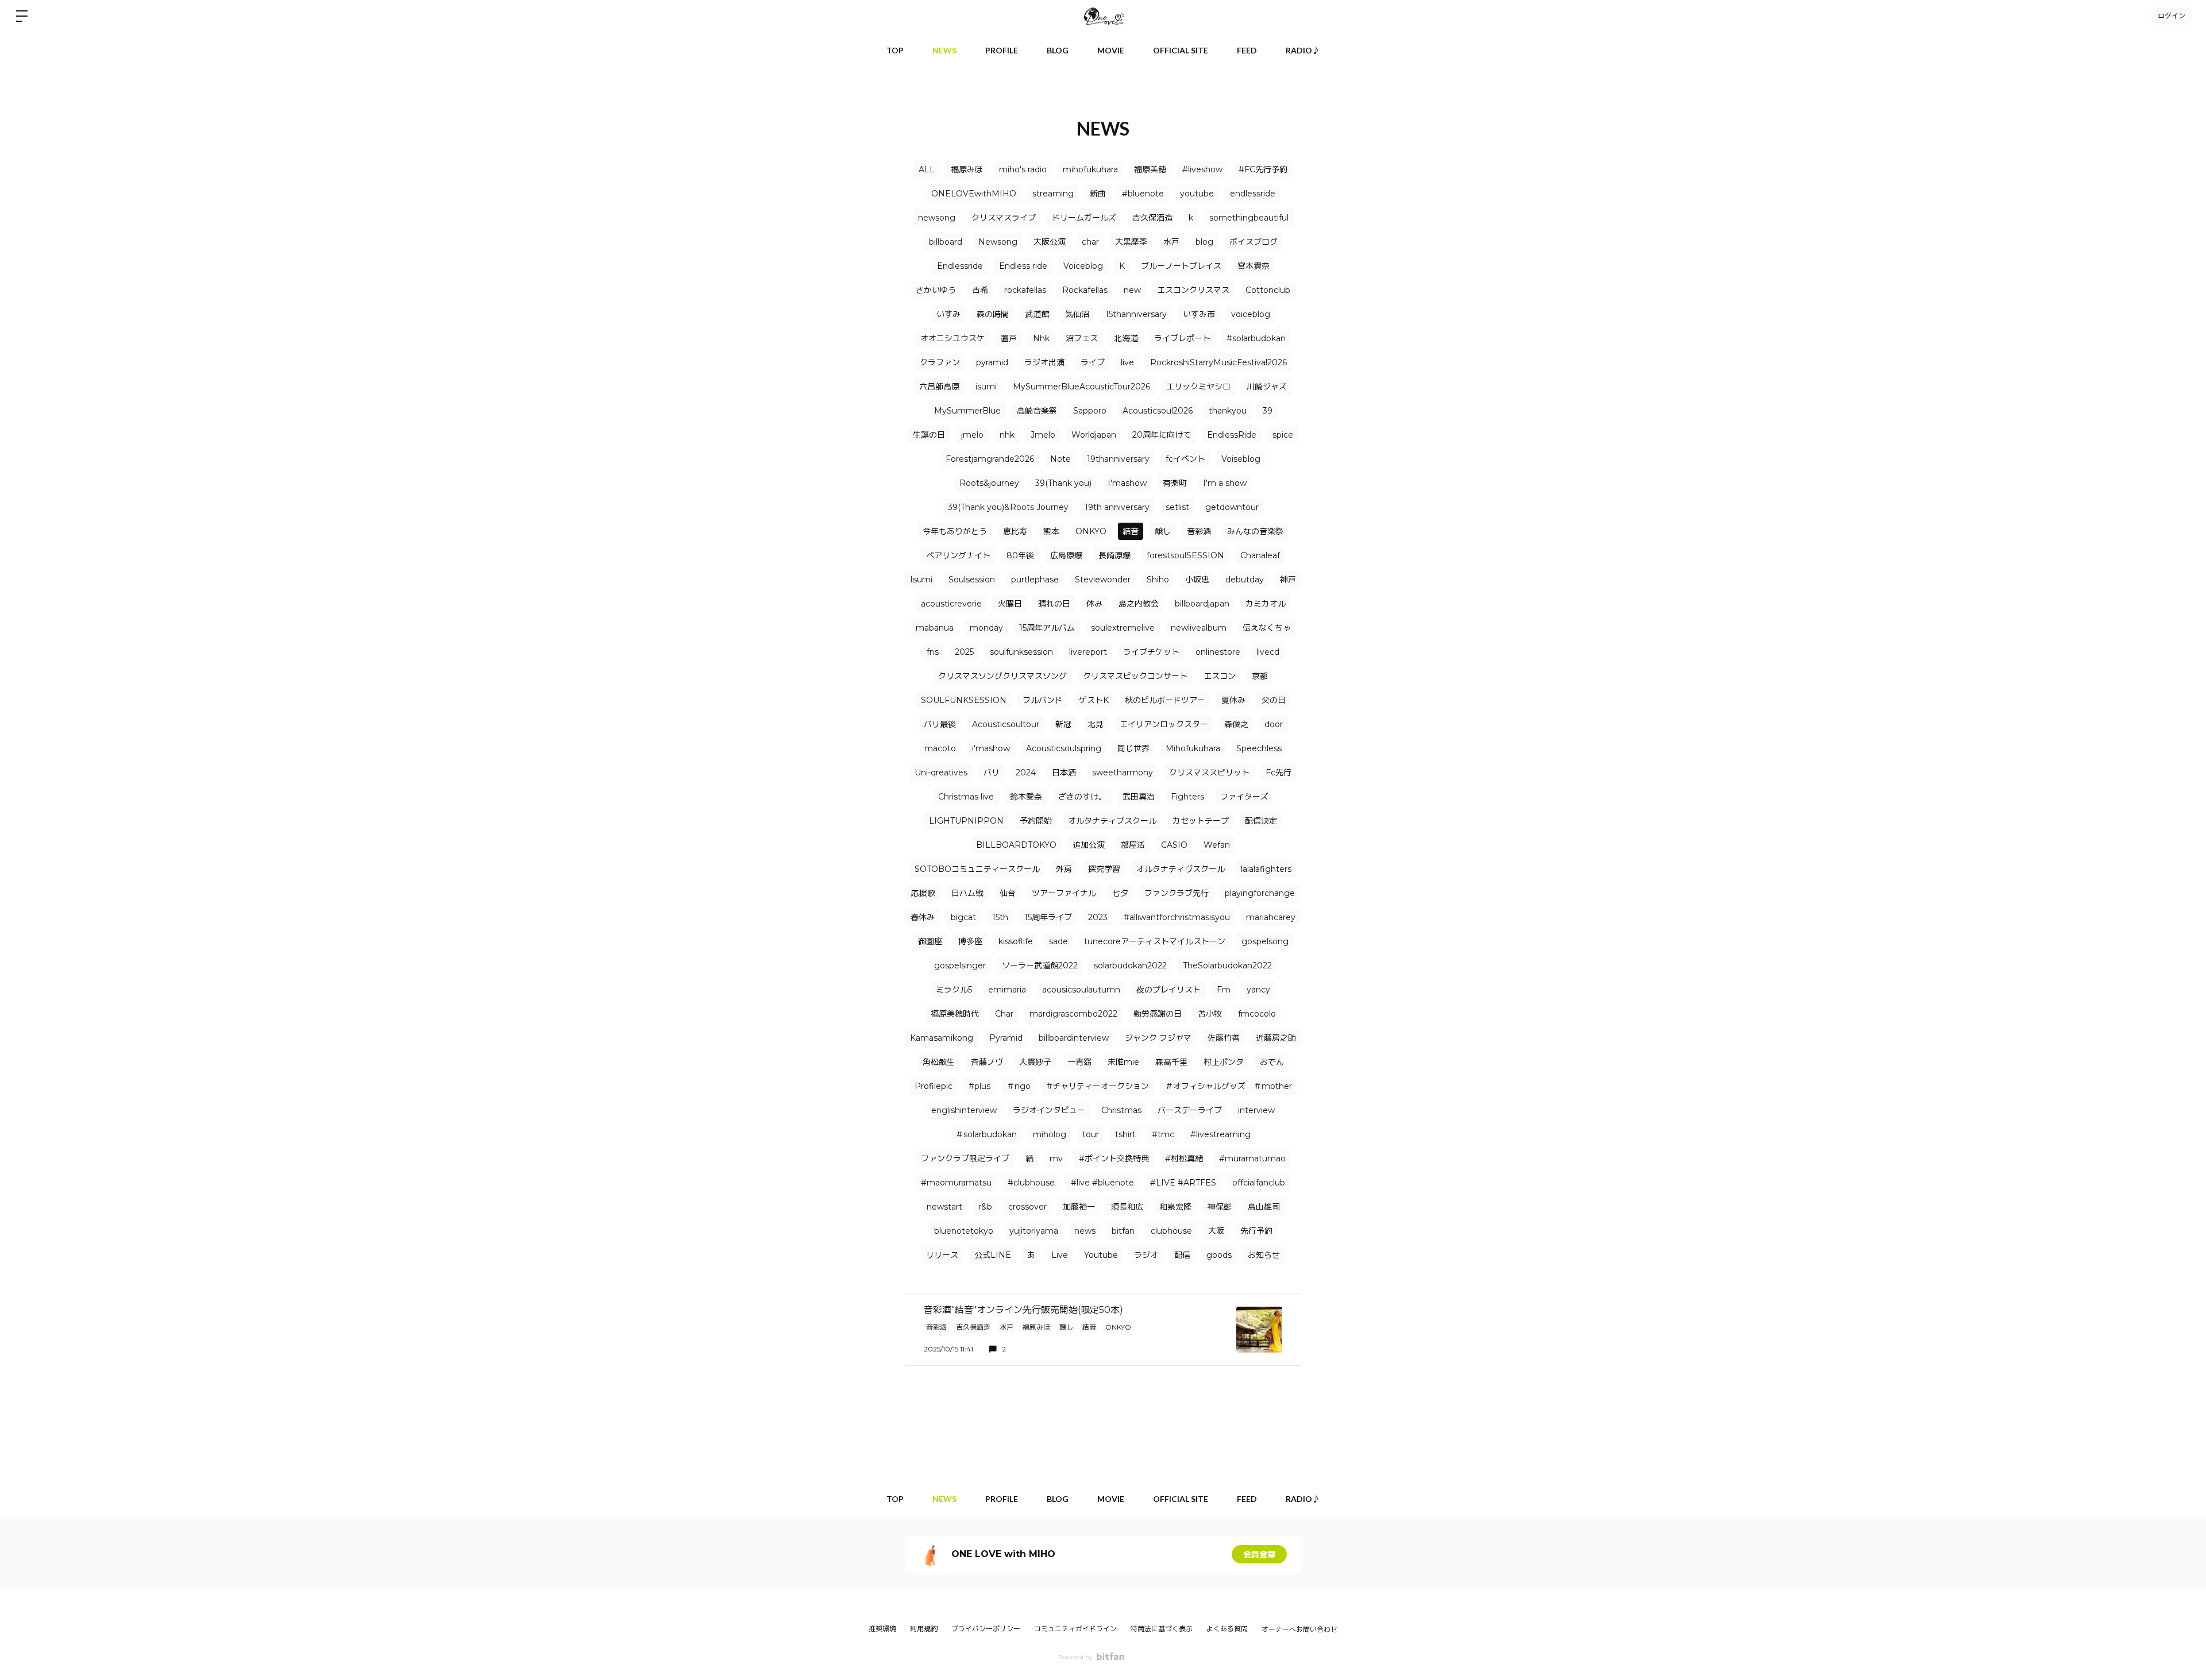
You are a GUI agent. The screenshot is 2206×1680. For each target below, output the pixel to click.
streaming (1053, 194)
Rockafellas (1085, 290)
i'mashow (991, 748)
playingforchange (1260, 893)
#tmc (1163, 1134)
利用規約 (924, 1629)
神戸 (1288, 580)
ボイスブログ (1254, 242)
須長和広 (1127, 1207)
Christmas (1121, 1110)
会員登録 (1259, 1554)
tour (1091, 1134)
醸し (1163, 531)
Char (1004, 1014)
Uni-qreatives (941, 773)
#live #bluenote (1102, 1183)
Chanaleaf (1260, 555)
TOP (895, 50)
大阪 (1216, 1231)
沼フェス (1082, 338)
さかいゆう (936, 290)
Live (1060, 1255)
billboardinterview (1074, 1038)
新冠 (1063, 724)
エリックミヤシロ (1198, 387)
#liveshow (1202, 169)
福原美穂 (1150, 169)
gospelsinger (960, 965)
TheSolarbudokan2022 (1227, 965)
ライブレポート (1182, 338)
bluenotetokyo (964, 1231)
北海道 (1126, 338)
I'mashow (1127, 483)
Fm (1224, 990)
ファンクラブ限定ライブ (965, 1158)
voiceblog (1251, 314)
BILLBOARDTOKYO (1016, 845)
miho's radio (1023, 169)
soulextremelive (1123, 628)
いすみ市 (1199, 314)
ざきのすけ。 (1082, 797)
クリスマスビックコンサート (1135, 676)
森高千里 (1171, 1062)
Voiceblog (1083, 266)
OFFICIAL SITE (1181, 50)
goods (1219, 1255)
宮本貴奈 (1254, 266)
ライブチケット (1151, 652)
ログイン (2172, 16)
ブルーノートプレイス (1181, 266)
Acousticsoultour (1006, 724)
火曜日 (1010, 604)
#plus (979, 1086)
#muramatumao (1252, 1158)
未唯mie (1123, 1062)
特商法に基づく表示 (1162, 1629)
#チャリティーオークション (1098, 1086)
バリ (992, 773)
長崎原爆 (1114, 555)
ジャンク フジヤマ (1158, 1038)
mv (1056, 1158)
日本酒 (1064, 773)
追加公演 (1089, 845)
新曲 (1098, 194)
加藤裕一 (1079, 1207)
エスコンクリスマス (1193, 290)
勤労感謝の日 (1158, 1014)
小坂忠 (1197, 580)
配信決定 (1261, 821)
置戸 (1009, 338)
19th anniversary (1117, 507)
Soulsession (972, 580)
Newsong (998, 242)
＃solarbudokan (986, 1134)
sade (1058, 941)
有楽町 (1175, 483)
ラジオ (1146, 1255)
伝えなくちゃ (1267, 628)
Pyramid (1006, 1038)
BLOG (1058, 50)
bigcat (963, 917)
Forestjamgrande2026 (990, 459)
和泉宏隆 (1175, 1207)
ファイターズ (1244, 797)
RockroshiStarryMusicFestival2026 (1218, 362)
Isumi (921, 580)
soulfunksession (1021, 652)
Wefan (1217, 845)
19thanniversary (1118, 459)
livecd (1268, 652)
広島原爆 (1066, 555)
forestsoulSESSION (1185, 555)
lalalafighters (1266, 869)
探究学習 (1104, 869)
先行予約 (1256, 1231)
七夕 (1120, 893)
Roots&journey (989, 483)
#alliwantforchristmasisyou (1177, 917)
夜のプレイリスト (1168, 990)
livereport (1088, 652)
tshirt (1125, 1134)
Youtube (1101, 1255)
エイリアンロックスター (1164, 724)
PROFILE (1002, 50)
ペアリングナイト (958, 555)
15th (1000, 917)
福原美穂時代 (955, 1014)
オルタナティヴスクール (1181, 869)
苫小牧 (1210, 1014)
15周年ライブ (1048, 917)
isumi (986, 387)
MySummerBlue (967, 411)
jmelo (972, 435)
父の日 (1274, 700)
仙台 (1008, 893)
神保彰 (1220, 1207)
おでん (1272, 1062)
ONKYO (1091, 531)
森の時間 (993, 314)
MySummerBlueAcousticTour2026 (1081, 387)
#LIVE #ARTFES (1183, 1183)
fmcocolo (1257, 1014)
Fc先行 (1279, 773)
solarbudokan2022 (1130, 965)
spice (1283, 435)
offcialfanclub (1259, 1183)
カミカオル (1266, 604)
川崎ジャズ (1267, 387)
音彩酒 (1199, 531)
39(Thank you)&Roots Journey (1008, 507)
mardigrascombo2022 (1073, 1014)
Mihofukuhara (1193, 748)
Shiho (1158, 580)
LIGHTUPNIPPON (966, 821)
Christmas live (966, 797)
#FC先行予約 (1263, 169)
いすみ (948, 314)
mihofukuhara (1090, 169)
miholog (1050, 1134)
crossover (1027, 1207)
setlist (1177, 507)
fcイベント (1185, 459)
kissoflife (1016, 941)
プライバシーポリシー (986, 1629)
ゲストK (1094, 700)
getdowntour (1232, 507)
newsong (937, 218)
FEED (1247, 50)
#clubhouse (1031, 1183)
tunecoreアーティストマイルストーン (1155, 941)
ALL (927, 169)
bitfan (1123, 1231)
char (1090, 242)
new (1132, 290)
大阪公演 (1050, 242)
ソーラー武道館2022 (1040, 965)
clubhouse (1171, 1231)
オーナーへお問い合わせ (1299, 1629)
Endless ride (1023, 266)
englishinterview (964, 1110)
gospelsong (1265, 941)
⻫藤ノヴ (987, 1062)
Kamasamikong (942, 1038)
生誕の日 (929, 435)
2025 (964, 652)
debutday (1245, 580)
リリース (942, 1255)
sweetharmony (1123, 773)
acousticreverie (951, 604)
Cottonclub (1268, 290)
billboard (946, 242)
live (1127, 362)
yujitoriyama (1034, 1231)
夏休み (1233, 700)
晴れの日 (1054, 604)
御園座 (930, 941)
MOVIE (1111, 50)
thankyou (1228, 411)
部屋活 (1133, 845)
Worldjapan (1094, 435)
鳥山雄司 (1264, 1207)
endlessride (1253, 194)
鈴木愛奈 (1026, 797)
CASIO (1174, 845)
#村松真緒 (1184, 1158)
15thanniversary (1136, 314)
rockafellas (1025, 290)
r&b (985, 1207)
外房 (1064, 869)
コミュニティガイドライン (1075, 1629)
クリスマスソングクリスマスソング (1002, 676)
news (1085, 1231)
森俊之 (1236, 724)
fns (933, 652)
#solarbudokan (1256, 338)
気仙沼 (1077, 314)
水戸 (1171, 242)
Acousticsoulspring (1064, 748)
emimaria (1007, 990)
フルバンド (1043, 700)
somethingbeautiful (1249, 218)
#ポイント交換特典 (1114, 1158)
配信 (1182, 1255)
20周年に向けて (1162, 435)
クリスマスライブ (1004, 218)
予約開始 (1036, 821)
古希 (980, 290)
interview (1256, 1110)
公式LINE (993, 1255)
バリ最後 (940, 724)
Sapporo (1090, 411)
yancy (1258, 990)
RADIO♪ (1303, 50)
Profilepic (934, 1086)
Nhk (1041, 338)
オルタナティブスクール (1112, 821)
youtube (1197, 194)
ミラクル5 (954, 990)
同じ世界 (1133, 748)
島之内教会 (1139, 604)
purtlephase (1035, 580)
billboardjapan (1202, 604)
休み (1094, 604)
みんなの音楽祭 (1255, 531)
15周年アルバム (1047, 628)
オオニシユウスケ (952, 338)
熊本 (1051, 531)
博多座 (970, 941)
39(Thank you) (1063, 483)
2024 (1026, 773)
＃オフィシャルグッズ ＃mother (1229, 1086)
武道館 (1037, 314)
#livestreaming (1220, 1134)
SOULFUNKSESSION (964, 700)
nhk (1007, 435)
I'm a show (1225, 483)
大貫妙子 (1035, 1062)
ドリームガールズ (1084, 218)
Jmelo (1043, 435)
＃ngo (1019, 1086)
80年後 (1020, 555)
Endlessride (960, 266)
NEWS (944, 50)
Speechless (1259, 748)
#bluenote (1143, 194)
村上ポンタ (1224, 1062)
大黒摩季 (1131, 242)
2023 (1098, 917)
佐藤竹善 (1224, 1038)
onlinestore (1218, 652)
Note (1060, 459)
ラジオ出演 (1044, 362)
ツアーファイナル (1064, 893)
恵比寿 (1015, 531)
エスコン (1220, 676)
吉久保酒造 (1152, 218)
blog (1204, 242)
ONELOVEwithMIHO (974, 194)
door (1274, 724)
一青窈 (1079, 1062)
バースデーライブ (1190, 1110)
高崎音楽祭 (1037, 411)
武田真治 (1139, 797)
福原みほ (967, 169)
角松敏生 (939, 1062)
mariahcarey (1271, 917)
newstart (944, 1207)
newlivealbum (1199, 628)
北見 (1096, 724)
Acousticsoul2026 (1158, 411)
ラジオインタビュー (1049, 1110)
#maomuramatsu (956, 1183)
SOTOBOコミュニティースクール (977, 869)
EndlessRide (1232, 435)
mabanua (935, 628)
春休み (923, 917)
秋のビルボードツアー (1165, 700)
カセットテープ (1201, 821)
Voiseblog (1241, 459)
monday (986, 628)
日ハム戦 (967, 893)
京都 (1260, 676)
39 (1268, 411)
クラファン (940, 362)
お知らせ (1264, 1255)
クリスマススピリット (1209, 773)
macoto (940, 748)
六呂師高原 (939, 387)
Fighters (1187, 797)
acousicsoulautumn (1081, 990)
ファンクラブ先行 (1177, 893)
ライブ (1093, 362)
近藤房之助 (1276, 1038)
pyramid (992, 362)
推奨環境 (882, 1629)
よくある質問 (1227, 1629)
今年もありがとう (955, 531)
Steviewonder (1103, 580)
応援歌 (923, 893)
